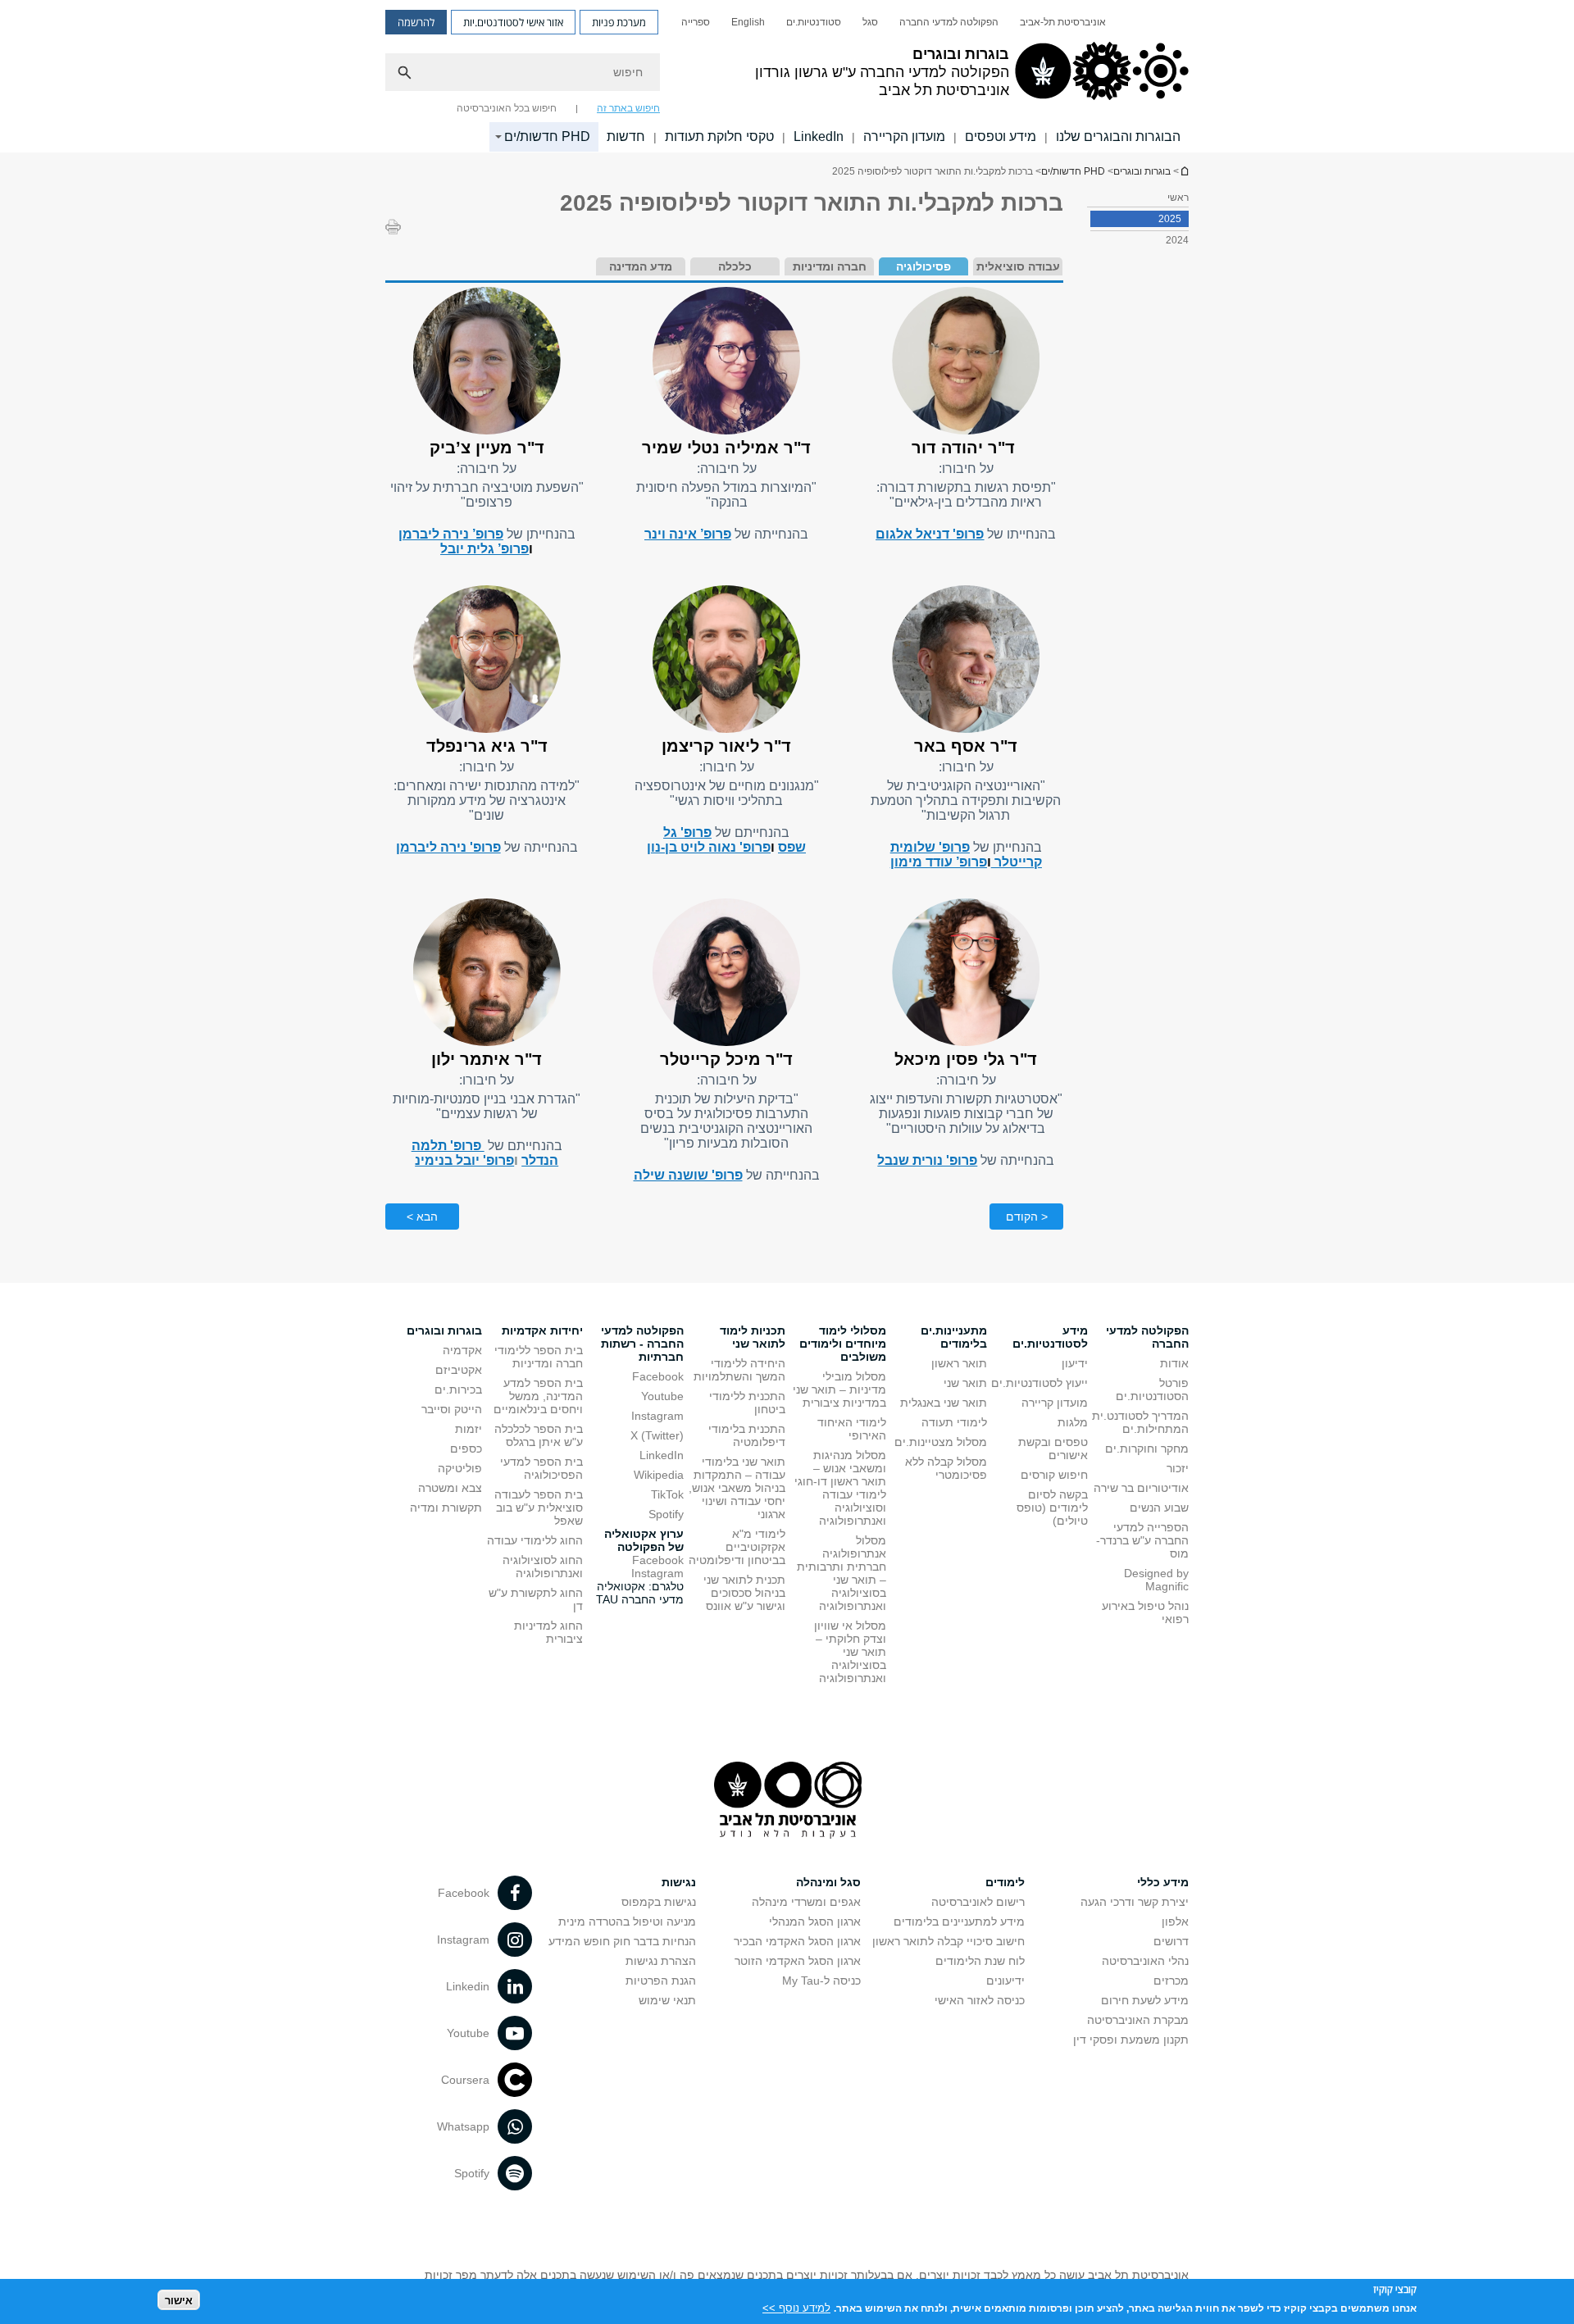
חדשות (626, 136)
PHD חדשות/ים (547, 136)
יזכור (1178, 1468)
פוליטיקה (460, 1468)
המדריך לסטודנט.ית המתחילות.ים (1140, 1422)
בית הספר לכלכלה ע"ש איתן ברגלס (539, 1435)
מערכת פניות (619, 22)
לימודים (1005, 1882)
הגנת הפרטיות (661, 1981)
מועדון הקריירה (904, 136)
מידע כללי (1163, 1882)
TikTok (667, 1494)
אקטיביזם (459, 1370)
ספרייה (696, 22)
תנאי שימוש (667, 2000)
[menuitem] (1063, 22)
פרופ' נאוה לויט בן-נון (709, 847)
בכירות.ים (458, 1389)
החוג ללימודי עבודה (535, 1540)
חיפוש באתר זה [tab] (628, 108)
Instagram (657, 1416)
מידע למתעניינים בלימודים (959, 1922)
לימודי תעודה (954, 1422)
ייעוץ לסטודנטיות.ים (1039, 1383)
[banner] (787, 76)
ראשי (1178, 198)
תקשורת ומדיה (446, 1508)
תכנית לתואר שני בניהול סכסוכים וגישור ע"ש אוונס (744, 1593)
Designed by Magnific (1156, 1580)
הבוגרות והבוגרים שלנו (1118, 136)
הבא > (422, 1217)
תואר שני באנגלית (944, 1403)
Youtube (662, 1396)
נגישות (679, 1882)
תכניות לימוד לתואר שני (753, 1337)
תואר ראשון (959, 1363)
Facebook (658, 1376)
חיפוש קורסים (1054, 1475)
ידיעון (1075, 1363)
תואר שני (965, 1383)
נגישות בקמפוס (659, 1902)
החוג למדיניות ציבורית (548, 1632)
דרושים (1171, 1941)
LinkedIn (819, 136)
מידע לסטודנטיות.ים (1050, 1337)
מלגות (1073, 1422)
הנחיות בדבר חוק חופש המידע (622, 1941)
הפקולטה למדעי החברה (949, 22)
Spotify (666, 1514)
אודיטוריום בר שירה (1141, 1488)
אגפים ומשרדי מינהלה (806, 1902)
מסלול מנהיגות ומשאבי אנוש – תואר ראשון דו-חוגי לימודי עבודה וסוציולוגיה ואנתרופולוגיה (840, 1488)
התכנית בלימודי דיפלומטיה (747, 1435)
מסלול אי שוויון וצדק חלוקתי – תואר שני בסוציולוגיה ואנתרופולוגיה (850, 1652)
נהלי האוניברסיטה (1145, 1961)
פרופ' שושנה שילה (688, 1175)
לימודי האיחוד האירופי (852, 1429)
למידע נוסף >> (796, 2307)
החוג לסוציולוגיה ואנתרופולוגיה (543, 1567)
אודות (1174, 1363)
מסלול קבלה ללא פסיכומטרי (946, 1468)
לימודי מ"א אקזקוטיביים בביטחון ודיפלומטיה (737, 1547)
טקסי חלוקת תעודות (719, 136)
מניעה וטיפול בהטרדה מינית (627, 1922)
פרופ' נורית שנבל (927, 1160)
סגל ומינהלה (828, 1882)
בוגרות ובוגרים (1184, 171)
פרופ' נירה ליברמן (448, 847)
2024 (1177, 240)
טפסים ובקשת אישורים (1053, 1449)
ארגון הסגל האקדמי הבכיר (797, 1941)
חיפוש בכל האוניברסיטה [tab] (507, 108)
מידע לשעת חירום (1145, 2000)
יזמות (469, 1429)
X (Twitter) (657, 1435)
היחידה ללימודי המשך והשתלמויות (739, 1370)
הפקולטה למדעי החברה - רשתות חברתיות (642, 1344)
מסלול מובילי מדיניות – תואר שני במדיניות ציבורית (839, 1389)
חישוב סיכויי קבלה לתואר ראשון (948, 1941)
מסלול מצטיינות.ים (941, 1442)
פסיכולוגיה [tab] (923, 266)
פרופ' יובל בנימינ (464, 1160)
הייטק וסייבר (452, 1409)
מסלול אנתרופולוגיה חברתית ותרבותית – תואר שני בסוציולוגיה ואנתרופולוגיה (842, 1573)
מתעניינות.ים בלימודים (954, 1337)
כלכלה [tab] (735, 266)
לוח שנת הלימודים (980, 1961)
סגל (870, 22)
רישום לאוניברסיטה (978, 1902)
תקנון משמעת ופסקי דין (1131, 2040)
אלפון (1175, 1922)
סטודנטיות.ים (814, 22)
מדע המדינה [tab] (641, 266)
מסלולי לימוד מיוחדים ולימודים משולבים (843, 1344)
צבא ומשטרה (450, 1488)
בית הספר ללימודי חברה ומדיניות (539, 1357)
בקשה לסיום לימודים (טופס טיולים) (1052, 1508)
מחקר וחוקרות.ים (1147, 1449)
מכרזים (1171, 1981)
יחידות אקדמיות (542, 1330)
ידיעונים (1005, 1981)
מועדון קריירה (1055, 1403)
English (748, 22)
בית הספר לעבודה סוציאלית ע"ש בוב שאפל (539, 1508)
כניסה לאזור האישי (980, 2000)
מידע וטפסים (1001, 136)
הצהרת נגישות (661, 1961)
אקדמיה (462, 1350)
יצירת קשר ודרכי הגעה (1135, 1902)
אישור (179, 2300)
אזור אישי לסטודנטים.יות (513, 22)
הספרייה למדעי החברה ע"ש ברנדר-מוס (1142, 1540)
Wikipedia (659, 1475)
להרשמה (416, 22)
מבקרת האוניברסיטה (1138, 2020)
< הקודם (1027, 1217)
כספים (466, 1449)
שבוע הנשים (1159, 1508)
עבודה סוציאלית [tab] (1018, 266)
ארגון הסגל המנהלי (815, 1922)
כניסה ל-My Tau (821, 1981)
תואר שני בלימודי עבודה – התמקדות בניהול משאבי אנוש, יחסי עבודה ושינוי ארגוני (737, 1488)
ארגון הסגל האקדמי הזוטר (798, 1961)
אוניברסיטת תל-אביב (1063, 22)
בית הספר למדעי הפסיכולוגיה (541, 1468)
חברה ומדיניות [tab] (830, 266)
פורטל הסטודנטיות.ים (1152, 1389)
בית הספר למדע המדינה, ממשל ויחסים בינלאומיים (538, 1396)
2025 (1170, 219)
